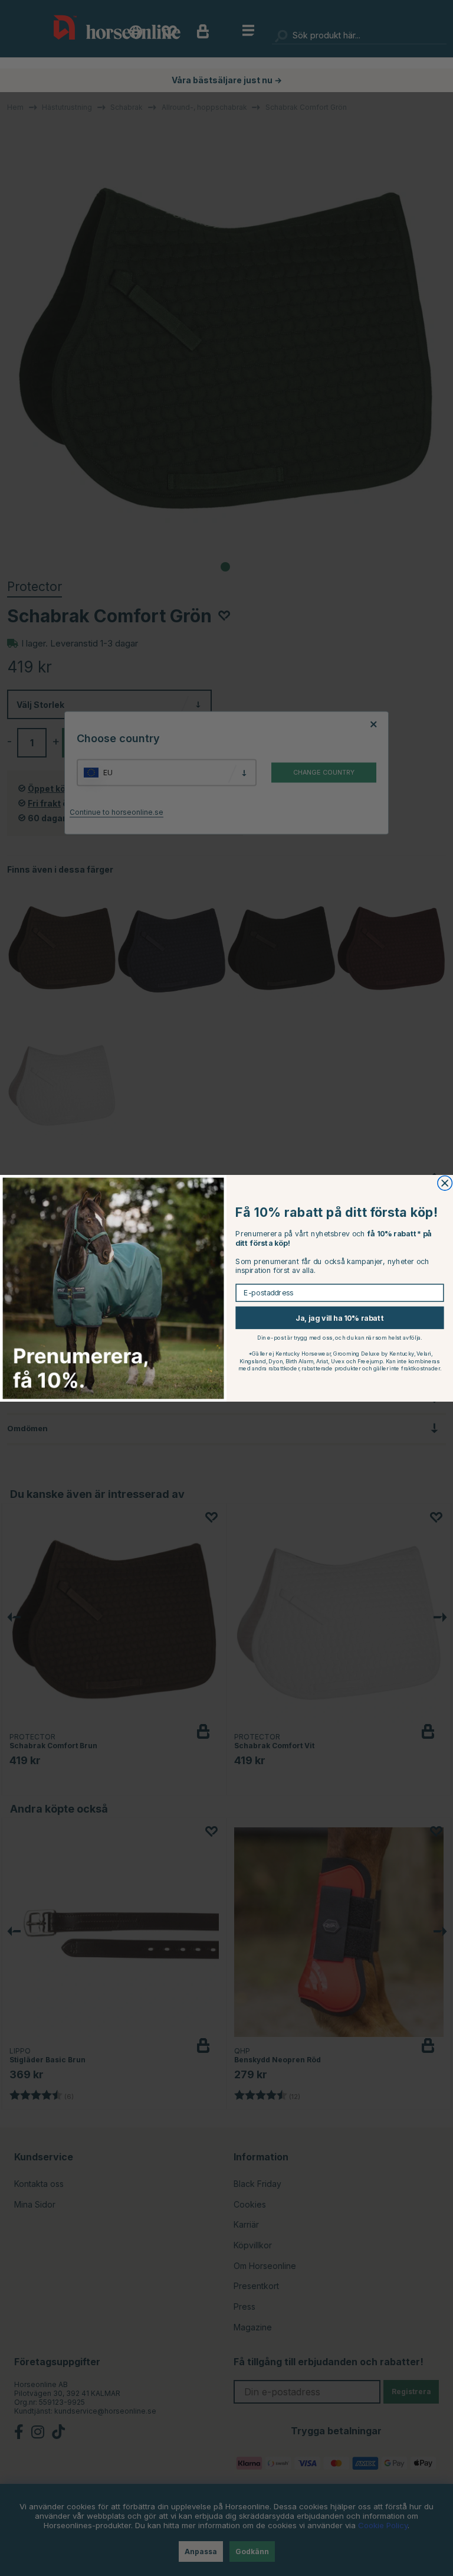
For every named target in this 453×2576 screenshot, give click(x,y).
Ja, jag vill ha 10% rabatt (340, 1318)
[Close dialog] (445, 1183)
